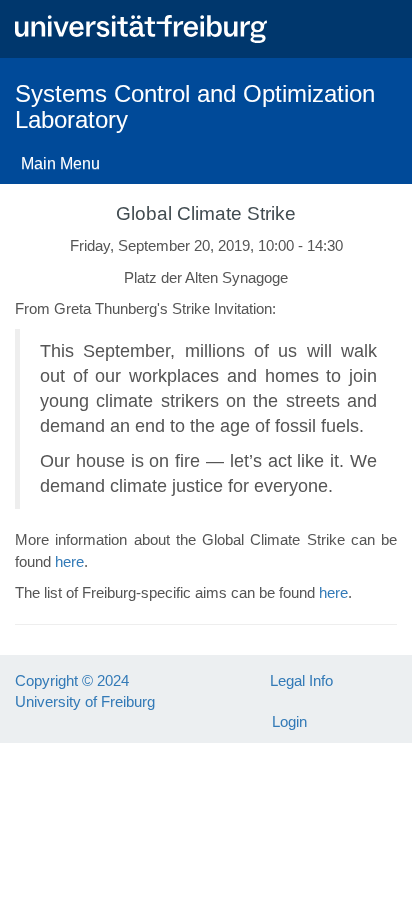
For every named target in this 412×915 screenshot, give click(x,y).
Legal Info (301, 680)
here (69, 561)
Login (289, 721)
